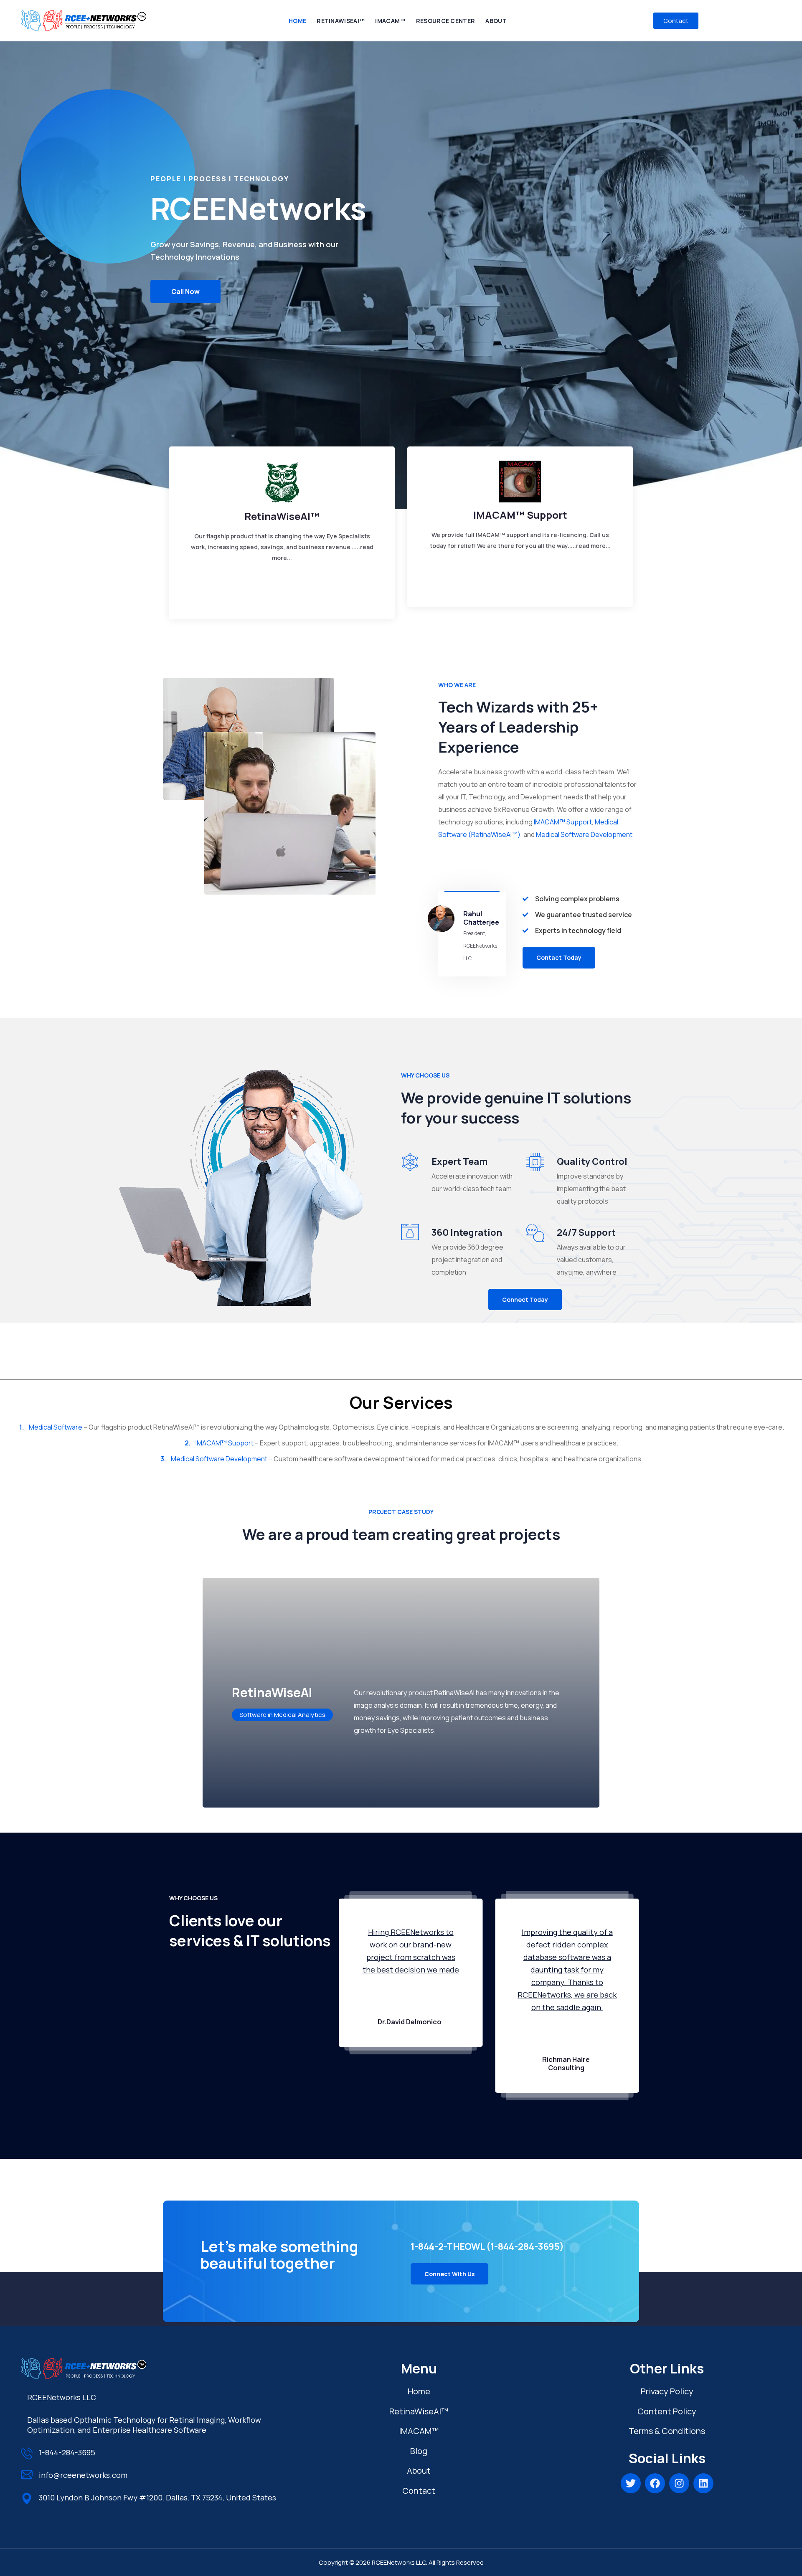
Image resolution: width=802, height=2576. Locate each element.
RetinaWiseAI (419, 2411)
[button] (559, 957)
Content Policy (667, 2411)
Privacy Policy (667, 2391)
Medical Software (56, 1427)
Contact (419, 2491)
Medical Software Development (584, 834)
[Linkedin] (703, 2483)
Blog (419, 2451)
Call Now (185, 292)
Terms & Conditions (667, 2431)
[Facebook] (655, 2483)
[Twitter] (631, 2483)
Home (419, 2391)
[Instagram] (679, 2483)
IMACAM (419, 2431)
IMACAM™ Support (563, 822)
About (419, 2471)
